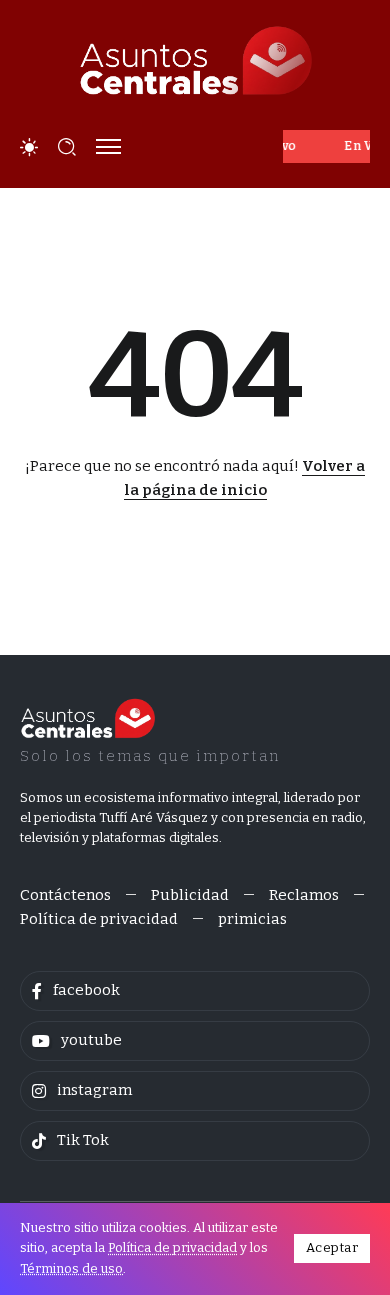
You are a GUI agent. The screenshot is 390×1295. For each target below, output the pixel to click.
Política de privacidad (172, 1247)
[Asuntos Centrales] (195, 61)
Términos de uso (71, 1268)
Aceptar (332, 1247)
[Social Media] (195, 991)
